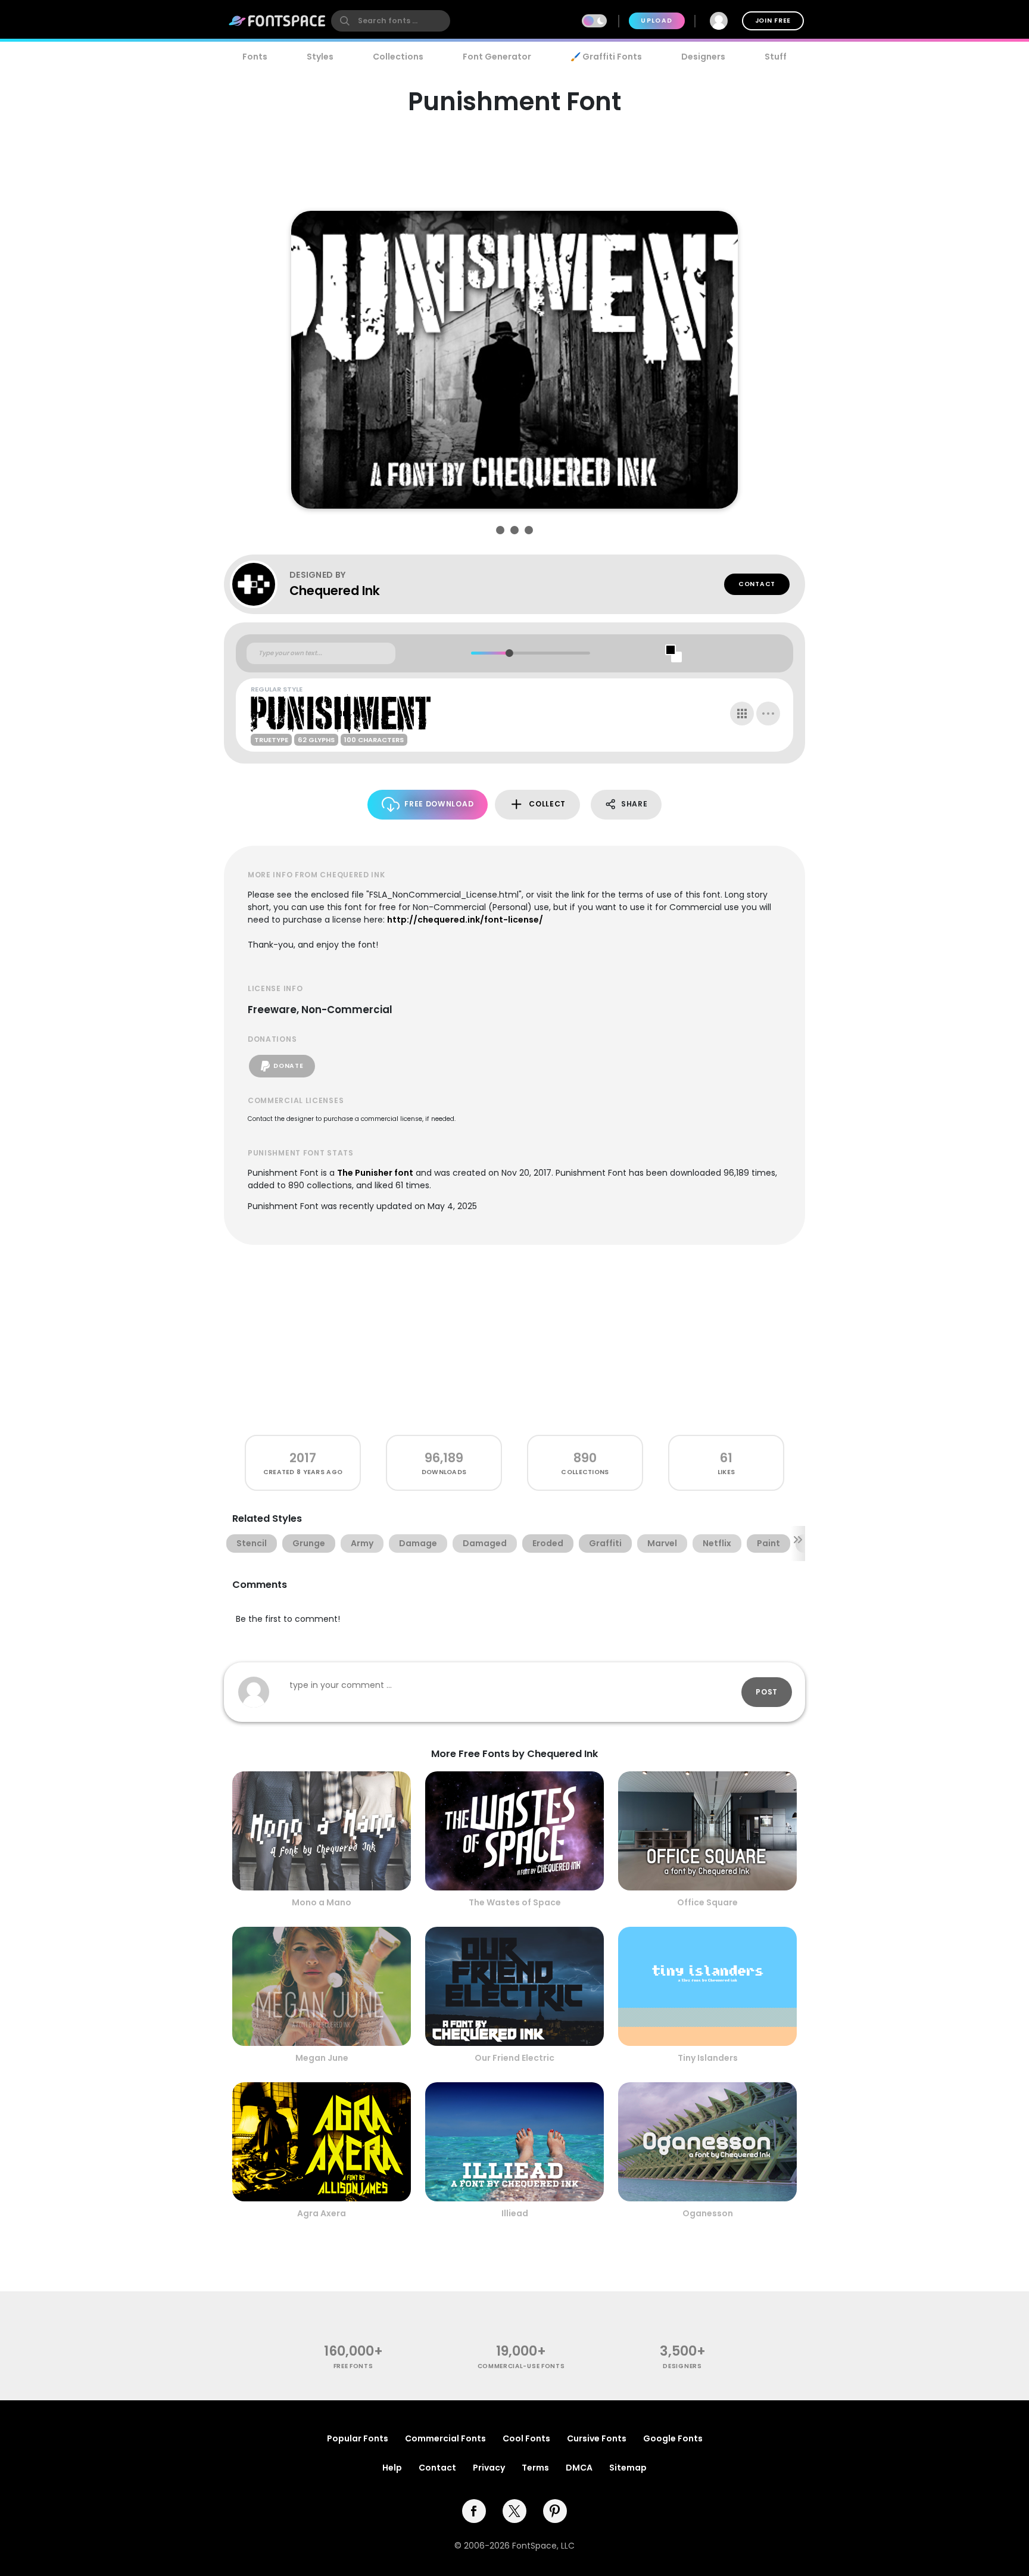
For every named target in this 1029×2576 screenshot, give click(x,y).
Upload (657, 21)
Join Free (773, 21)
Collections (398, 57)
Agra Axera (322, 2213)
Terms (535, 2468)
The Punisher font (375, 1173)
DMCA (579, 2468)
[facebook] (474, 2511)
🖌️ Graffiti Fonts (606, 57)
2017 (303, 1458)
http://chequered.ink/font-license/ (465, 920)
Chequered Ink (335, 591)
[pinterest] (555, 2511)
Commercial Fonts (445, 2438)
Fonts (255, 57)
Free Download (439, 804)
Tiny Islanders (708, 2058)
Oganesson (708, 2213)
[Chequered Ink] (260, 584)
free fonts (353, 2366)
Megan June (322, 2058)
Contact (757, 584)
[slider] (509, 653)
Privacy (489, 2468)
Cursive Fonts (597, 2438)
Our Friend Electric (514, 2058)
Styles (320, 57)
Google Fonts (673, 2438)
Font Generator (497, 57)
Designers (703, 57)
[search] (391, 21)
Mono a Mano (322, 1902)
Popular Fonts (358, 2438)
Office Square (707, 1902)
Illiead (515, 2213)
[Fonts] (277, 21)
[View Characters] (742, 714)
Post (767, 1692)
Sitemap (628, 2468)
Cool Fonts (526, 2438)
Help (392, 2468)
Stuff (776, 57)
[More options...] (768, 714)
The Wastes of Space (515, 1902)
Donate (288, 1066)
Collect (547, 804)
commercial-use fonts (521, 2366)
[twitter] (514, 2511)
